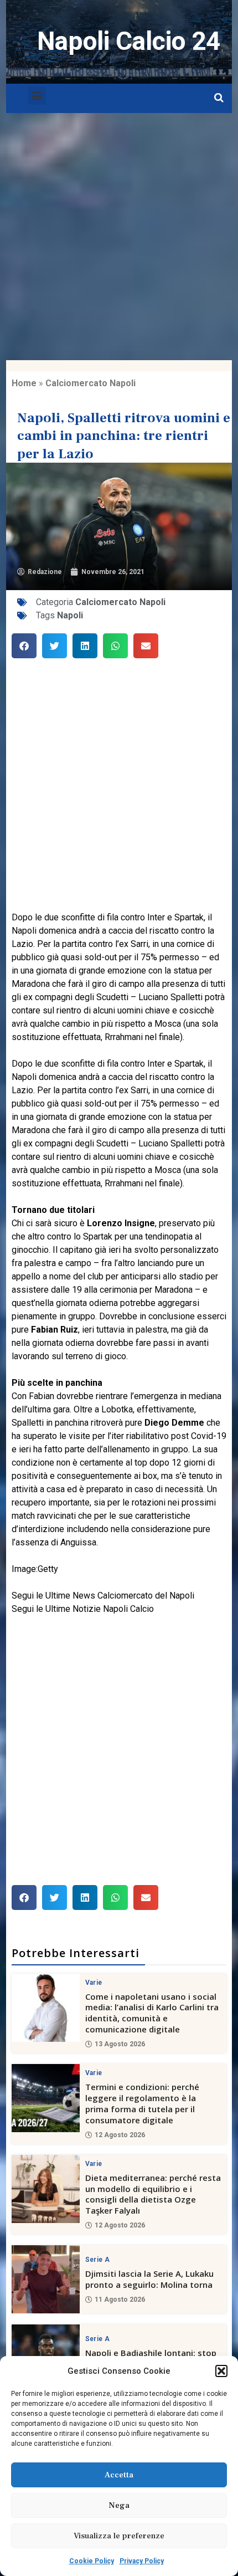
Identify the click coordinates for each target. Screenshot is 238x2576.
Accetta (119, 2475)
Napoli (70, 615)
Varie (94, 1983)
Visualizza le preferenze (119, 2536)
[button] (221, 2371)
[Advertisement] (119, 237)
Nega (119, 2505)
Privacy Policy (142, 2561)
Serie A (97, 2260)
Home (24, 383)
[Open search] (219, 98)
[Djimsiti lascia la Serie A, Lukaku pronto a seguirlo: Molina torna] (46, 2279)
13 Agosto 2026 (120, 2044)
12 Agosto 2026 (120, 2135)
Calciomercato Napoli (90, 383)
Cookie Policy (92, 2561)
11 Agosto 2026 (120, 2300)
